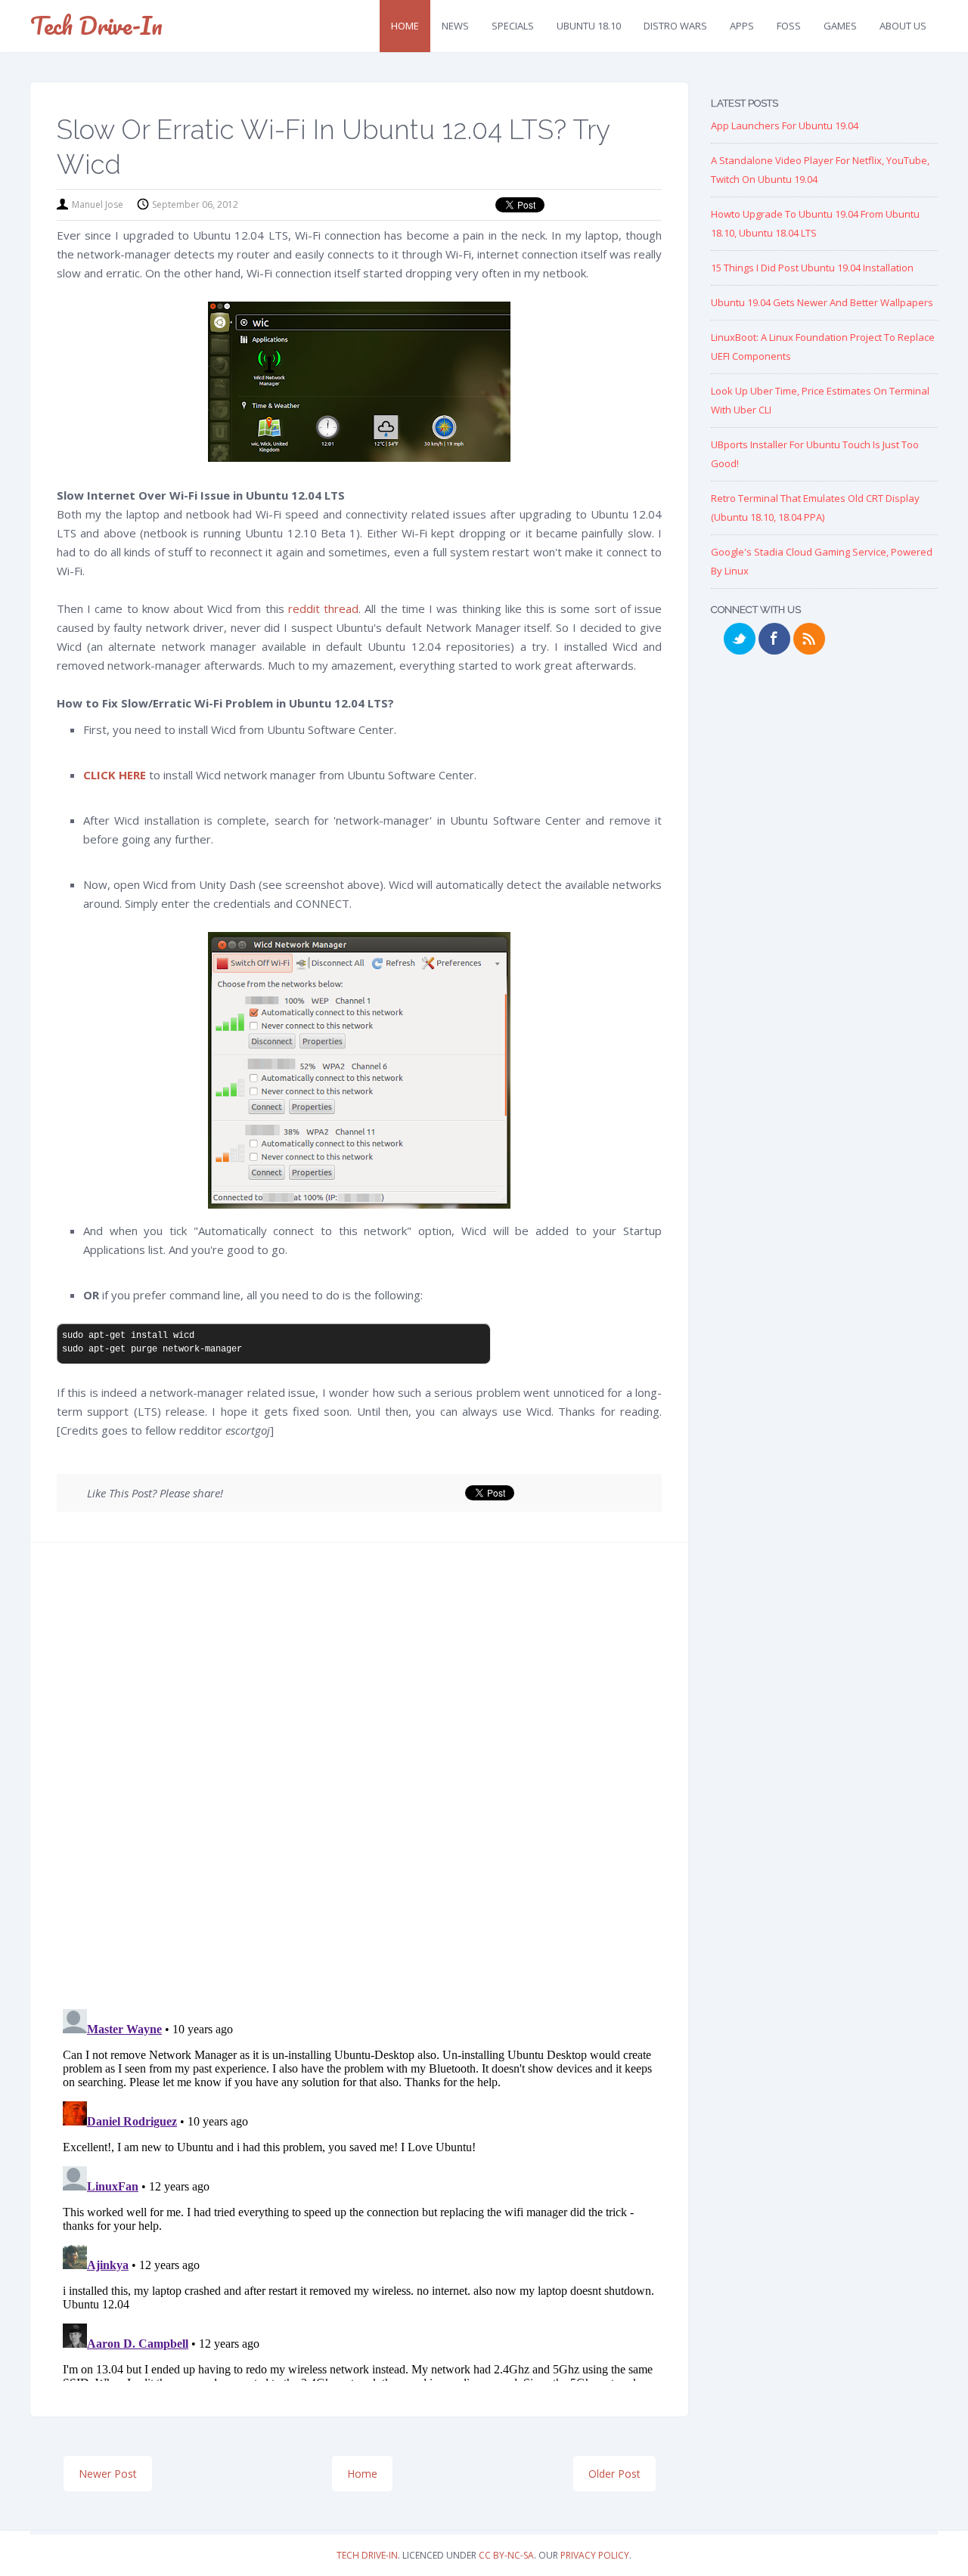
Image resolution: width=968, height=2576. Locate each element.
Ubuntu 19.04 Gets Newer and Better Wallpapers (822, 302)
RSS (809, 639)
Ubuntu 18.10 (589, 26)
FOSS (789, 26)
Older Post (614, 2474)
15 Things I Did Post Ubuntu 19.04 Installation (812, 268)
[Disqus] (359, 1781)
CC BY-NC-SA (506, 2555)
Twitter (740, 639)
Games (840, 26)
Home (405, 26)
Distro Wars (675, 26)
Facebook (774, 639)
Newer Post (108, 2474)
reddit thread (323, 608)
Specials (513, 26)
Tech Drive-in (96, 25)
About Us (903, 26)
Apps (742, 26)
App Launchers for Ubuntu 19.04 (785, 125)
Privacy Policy (595, 2555)
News (455, 26)
